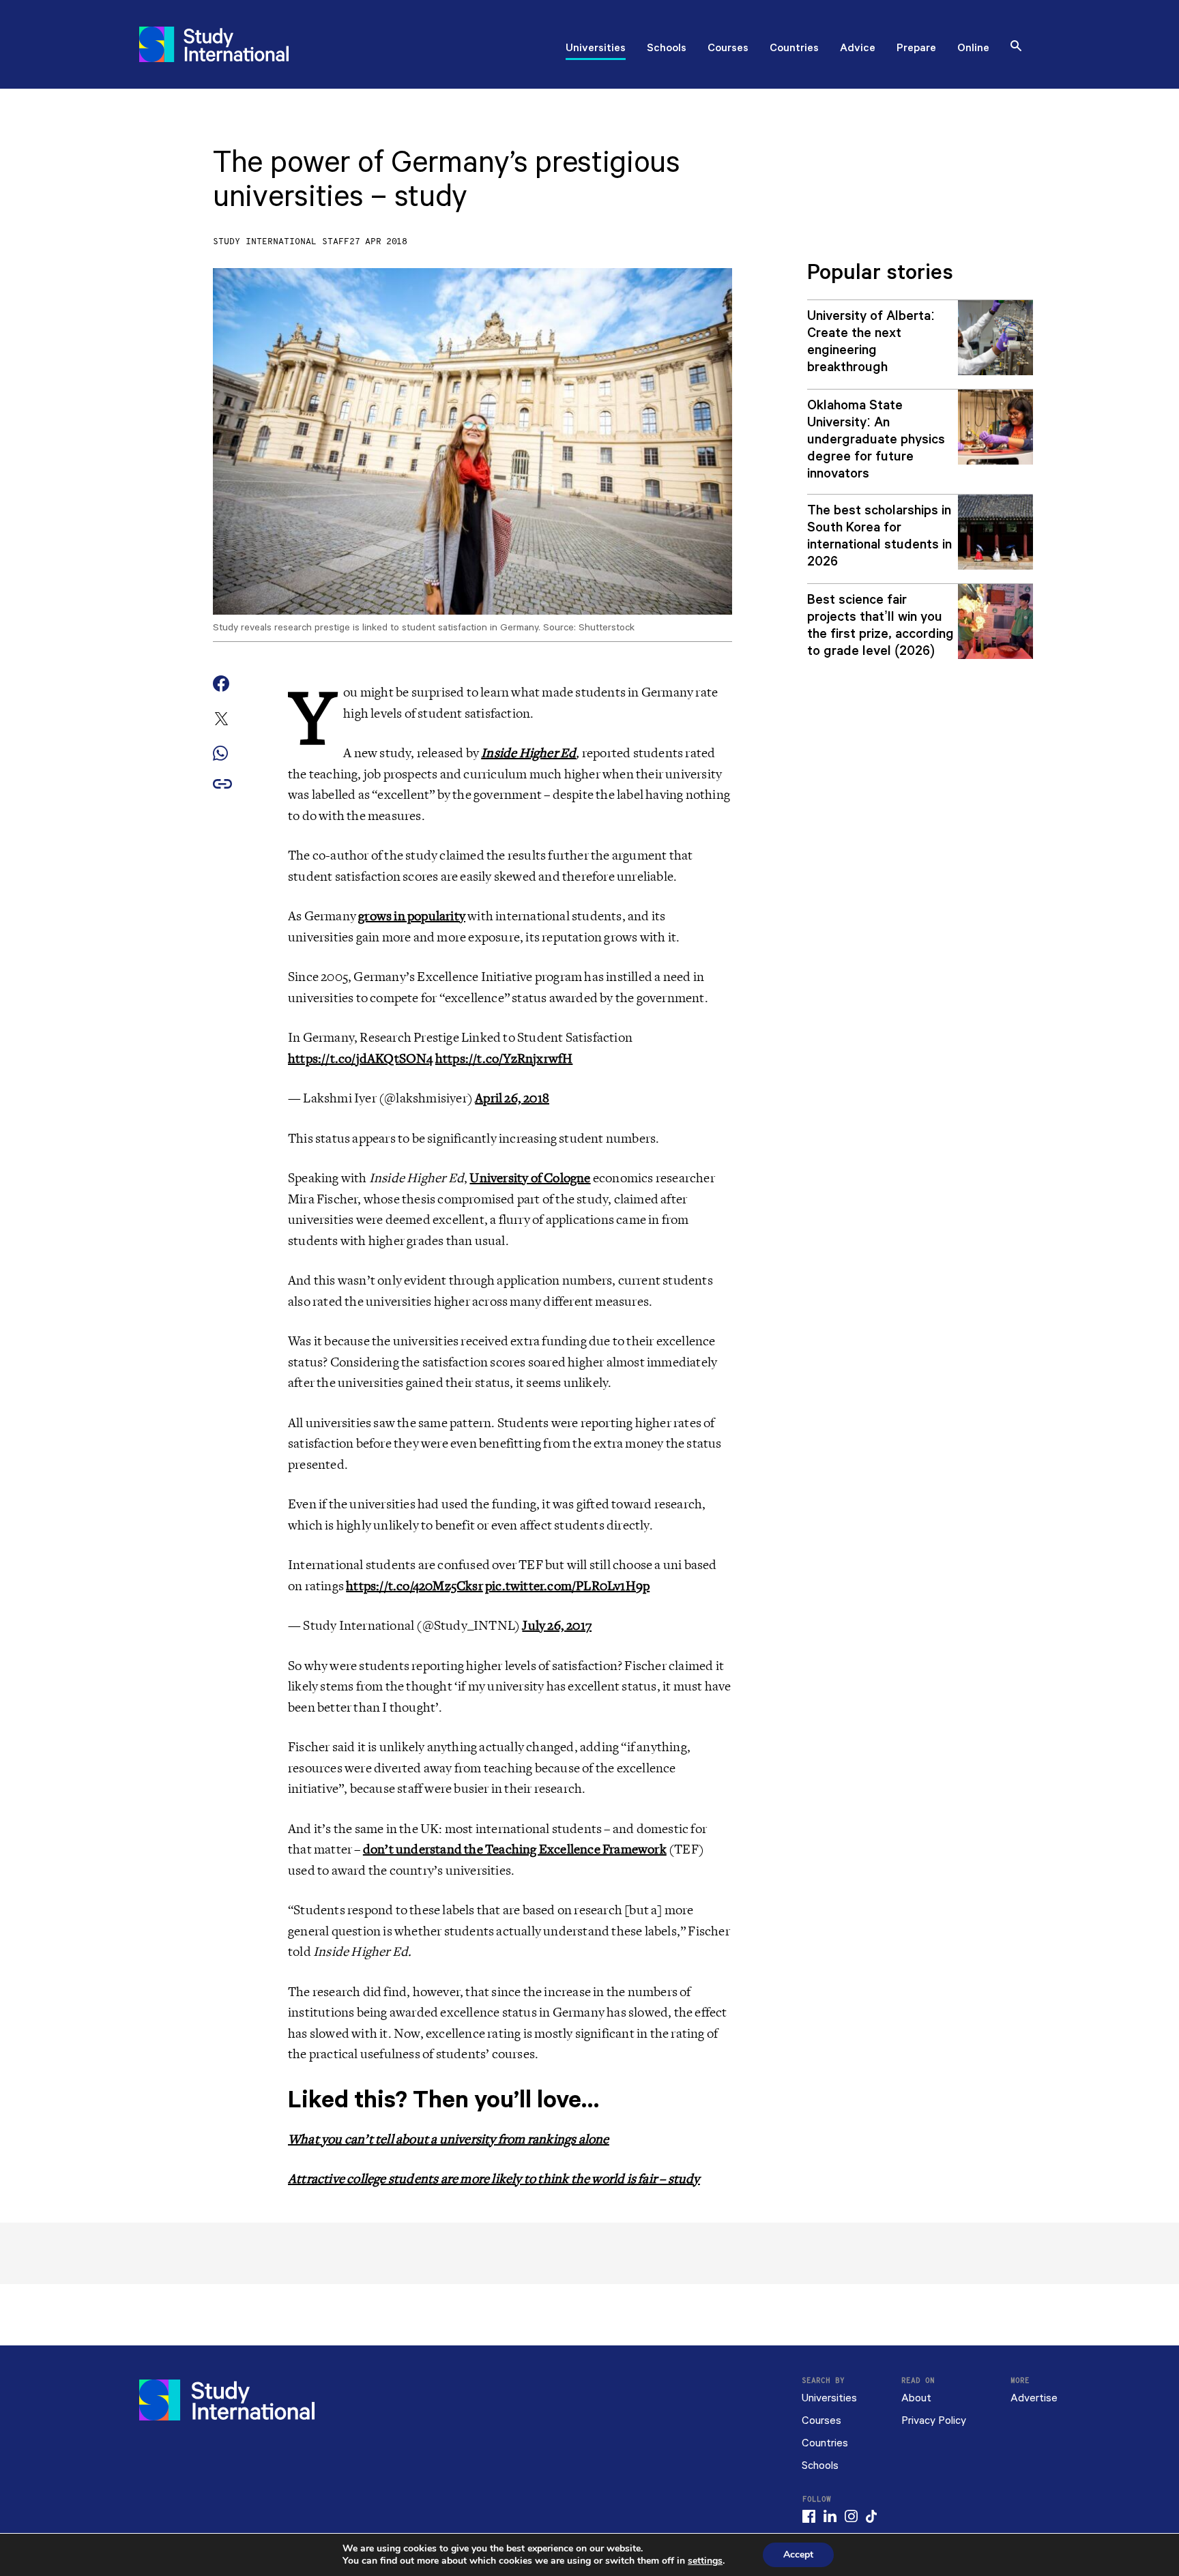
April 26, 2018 (512, 1098)
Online (973, 49)
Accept (798, 2555)
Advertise (1034, 2398)
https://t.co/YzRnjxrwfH (504, 1059)
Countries (794, 49)
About (916, 2398)
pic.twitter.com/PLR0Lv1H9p (567, 1586)
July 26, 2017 (557, 1626)
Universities (596, 49)
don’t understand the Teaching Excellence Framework (515, 1849)
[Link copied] (222, 785)
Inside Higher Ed (528, 753)
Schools (667, 49)
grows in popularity (412, 916)
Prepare (916, 49)
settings (705, 2561)
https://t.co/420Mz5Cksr (414, 1586)
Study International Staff (281, 242)
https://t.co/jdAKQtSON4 (361, 1059)
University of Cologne (530, 1178)
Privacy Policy (934, 2421)
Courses (728, 49)
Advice (858, 49)
